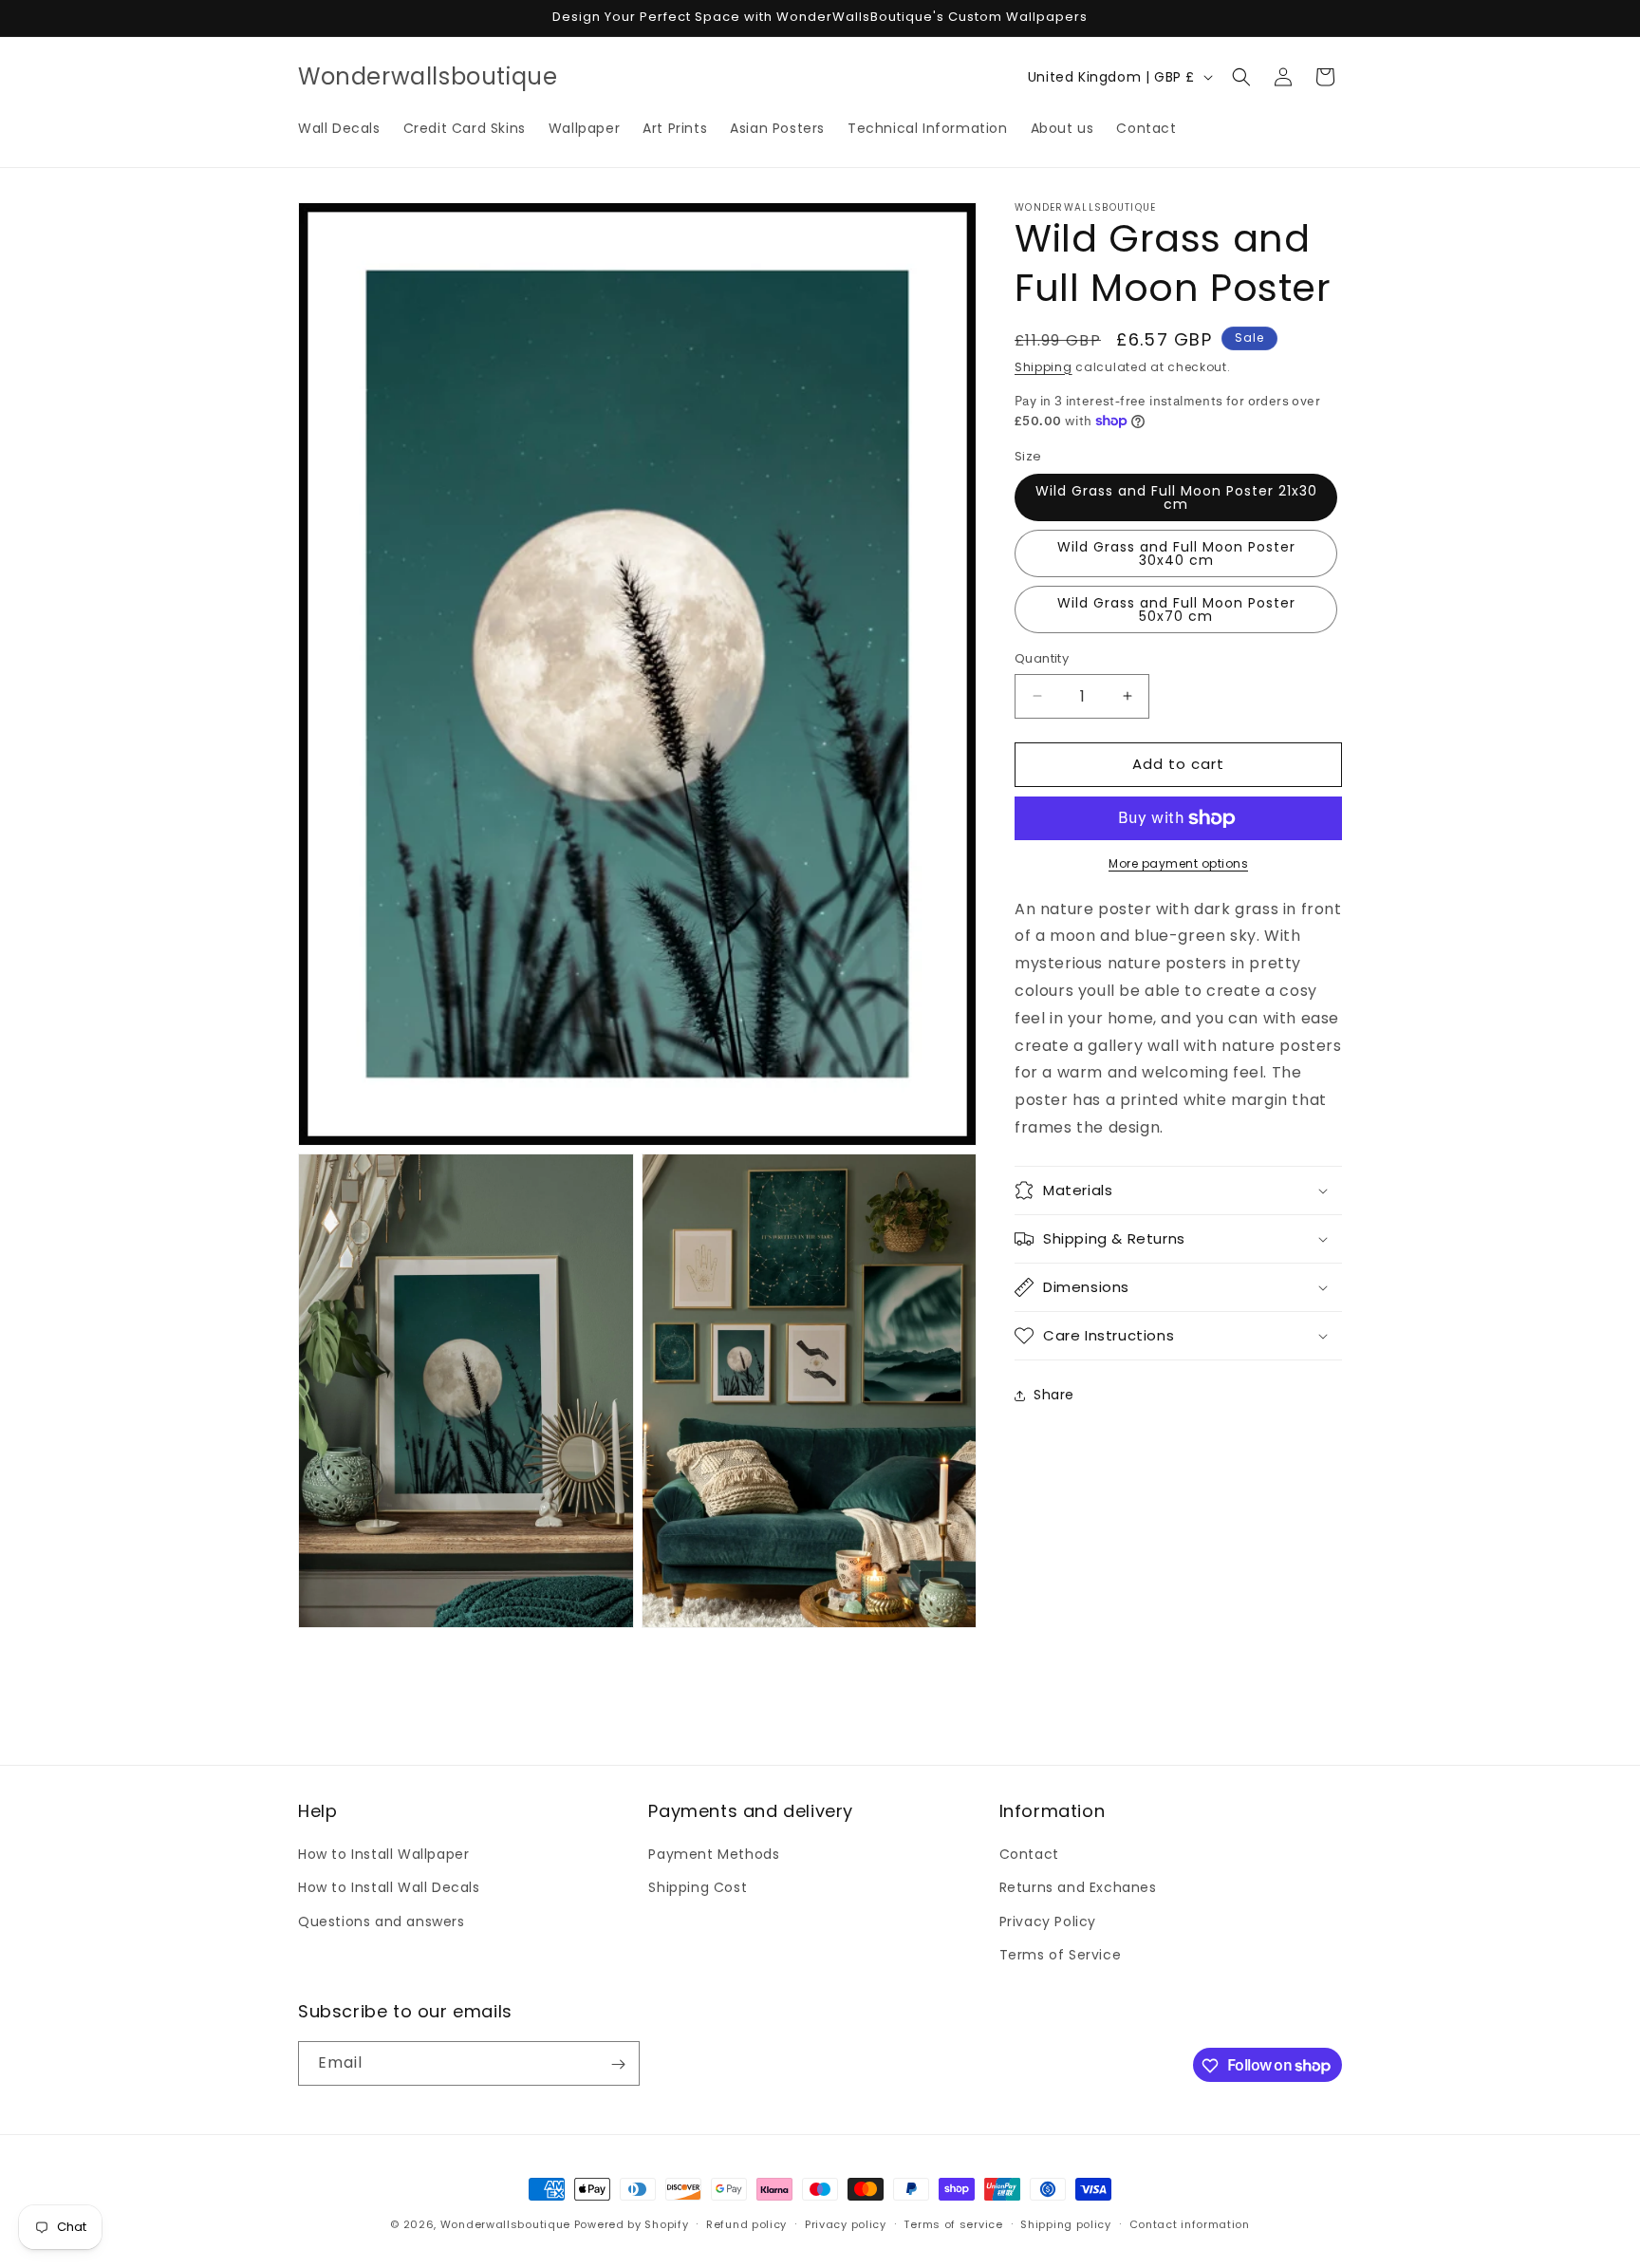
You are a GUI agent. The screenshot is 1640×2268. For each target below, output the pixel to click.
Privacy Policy (1048, 1921)
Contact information (1190, 2223)
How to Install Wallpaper (383, 1854)
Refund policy (746, 2223)
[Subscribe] (618, 2064)
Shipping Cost (698, 1888)
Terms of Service (1061, 1955)
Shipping (1044, 367)
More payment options (1178, 863)
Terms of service (953, 2223)
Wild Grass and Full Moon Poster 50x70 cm (1176, 609)
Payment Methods (714, 1854)
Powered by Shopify (632, 2224)
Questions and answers (382, 1921)
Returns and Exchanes (1078, 1888)
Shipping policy (1066, 2223)
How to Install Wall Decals (389, 1888)
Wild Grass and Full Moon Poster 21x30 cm (1176, 497)
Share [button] (1054, 1395)
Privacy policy (846, 2223)
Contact (1029, 1854)
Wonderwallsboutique (505, 2224)
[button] (1241, 77)
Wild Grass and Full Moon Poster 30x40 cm (1176, 553)
